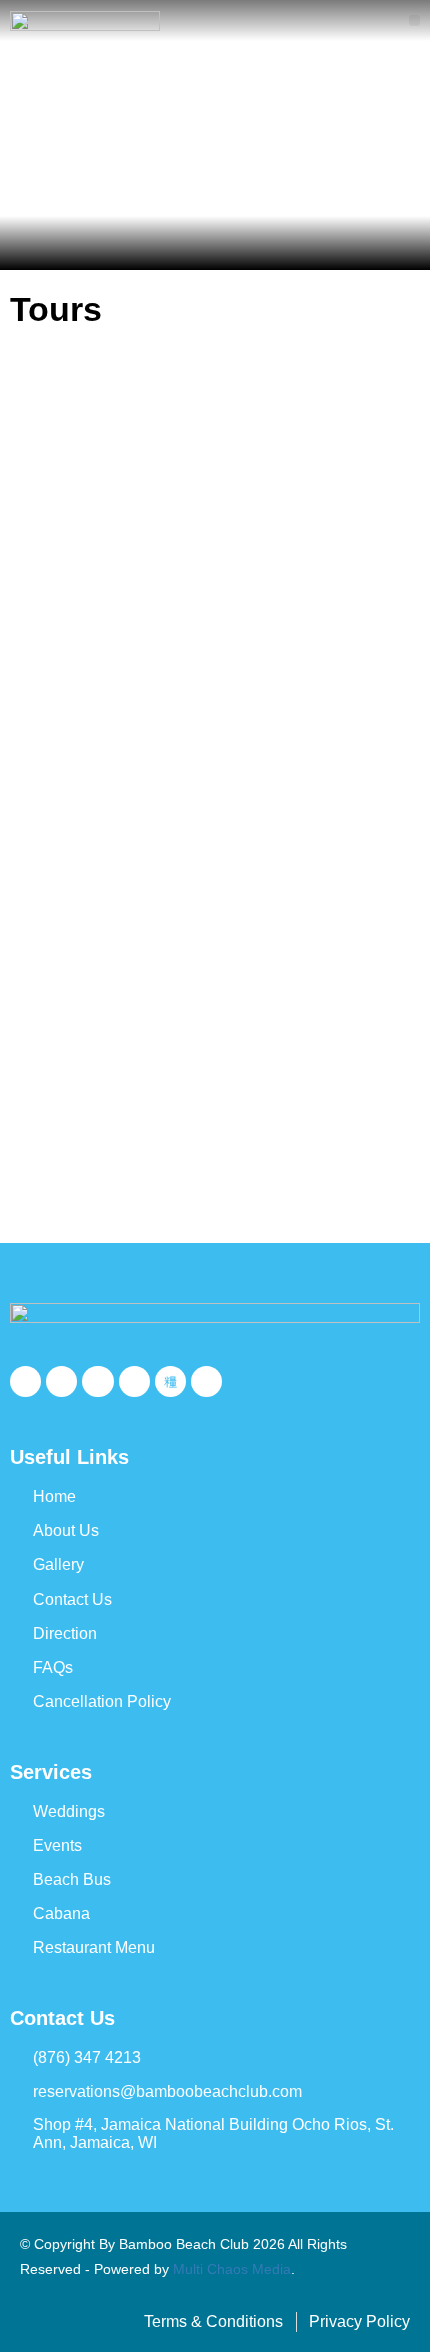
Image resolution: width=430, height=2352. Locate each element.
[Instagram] (134, 1381)
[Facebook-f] (25, 1381)
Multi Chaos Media (232, 2269)
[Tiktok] (170, 1381)
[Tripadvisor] (206, 1381)
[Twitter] (61, 1381)
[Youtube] (97, 1381)
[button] (414, 20)
